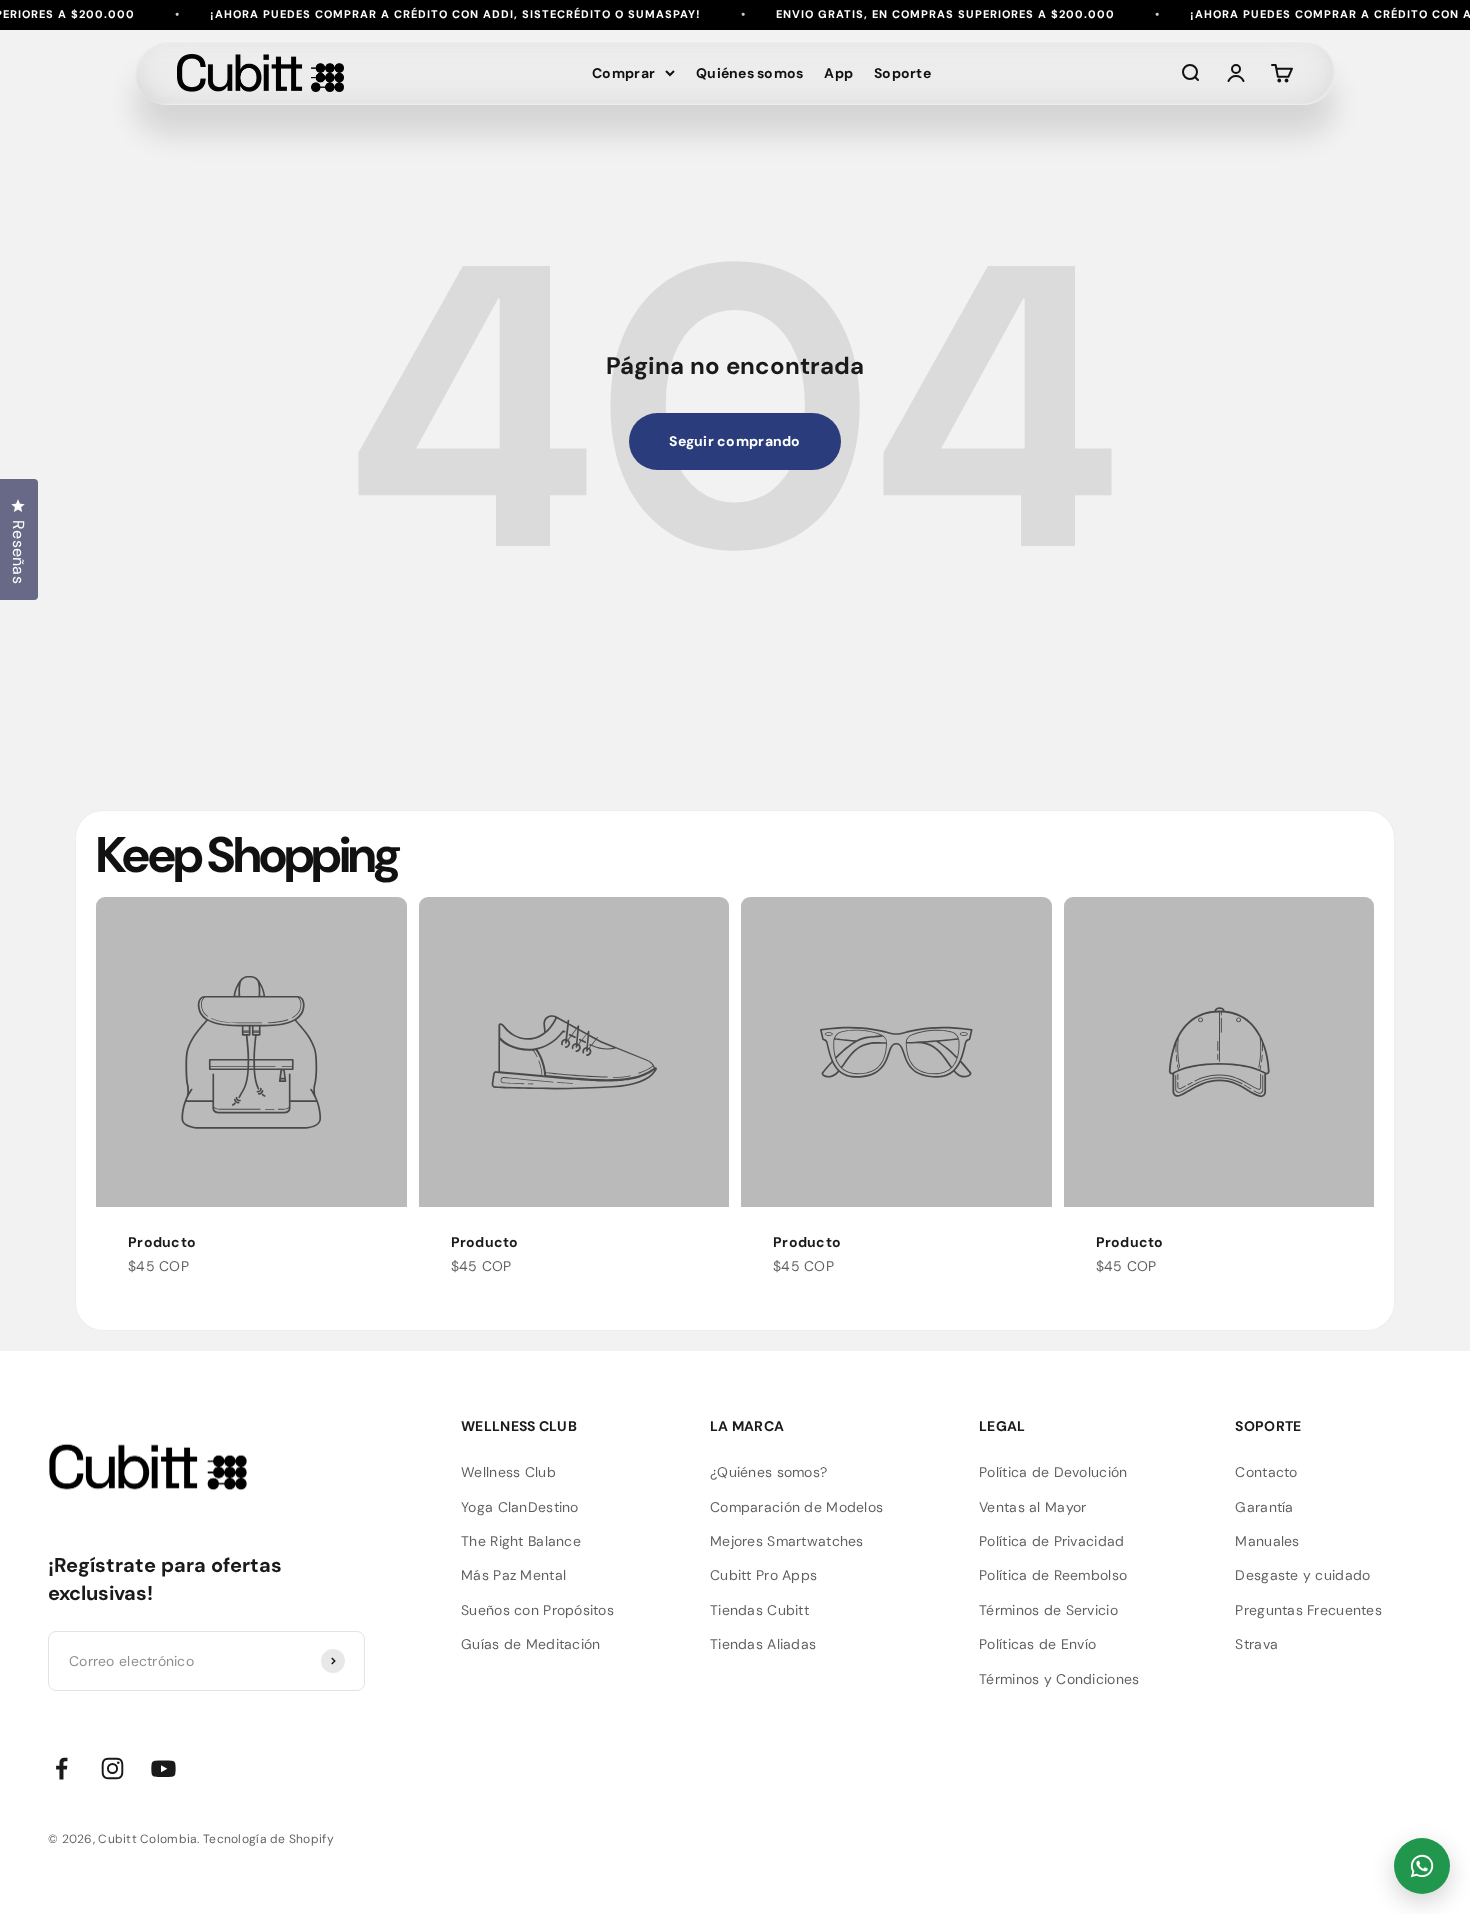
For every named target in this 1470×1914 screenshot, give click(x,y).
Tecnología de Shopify (268, 1839)
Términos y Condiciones (1059, 1679)
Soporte (902, 73)
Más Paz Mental (513, 1575)
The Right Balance (521, 1541)
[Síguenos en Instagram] (112, 1768)
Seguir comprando (734, 441)
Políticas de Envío (1037, 1644)
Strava (1256, 1644)
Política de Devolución (1053, 1472)
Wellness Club (508, 1472)
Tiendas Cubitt (759, 1610)
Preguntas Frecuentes (1308, 1610)
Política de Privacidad (1051, 1541)
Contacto (1266, 1472)
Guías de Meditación (530, 1644)
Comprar (623, 73)
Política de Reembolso (1053, 1575)
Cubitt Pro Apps (763, 1575)
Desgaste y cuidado (1302, 1575)
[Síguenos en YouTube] (163, 1768)
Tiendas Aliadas (763, 1644)
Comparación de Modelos (796, 1507)
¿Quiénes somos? (768, 1472)
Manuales (1267, 1541)
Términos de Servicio (1048, 1610)
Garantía (1264, 1507)
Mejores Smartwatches (787, 1541)
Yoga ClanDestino (519, 1507)
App (838, 73)
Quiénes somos (750, 73)
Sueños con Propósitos (537, 1610)
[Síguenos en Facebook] (61, 1768)
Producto (162, 1242)
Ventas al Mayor (1032, 1507)
